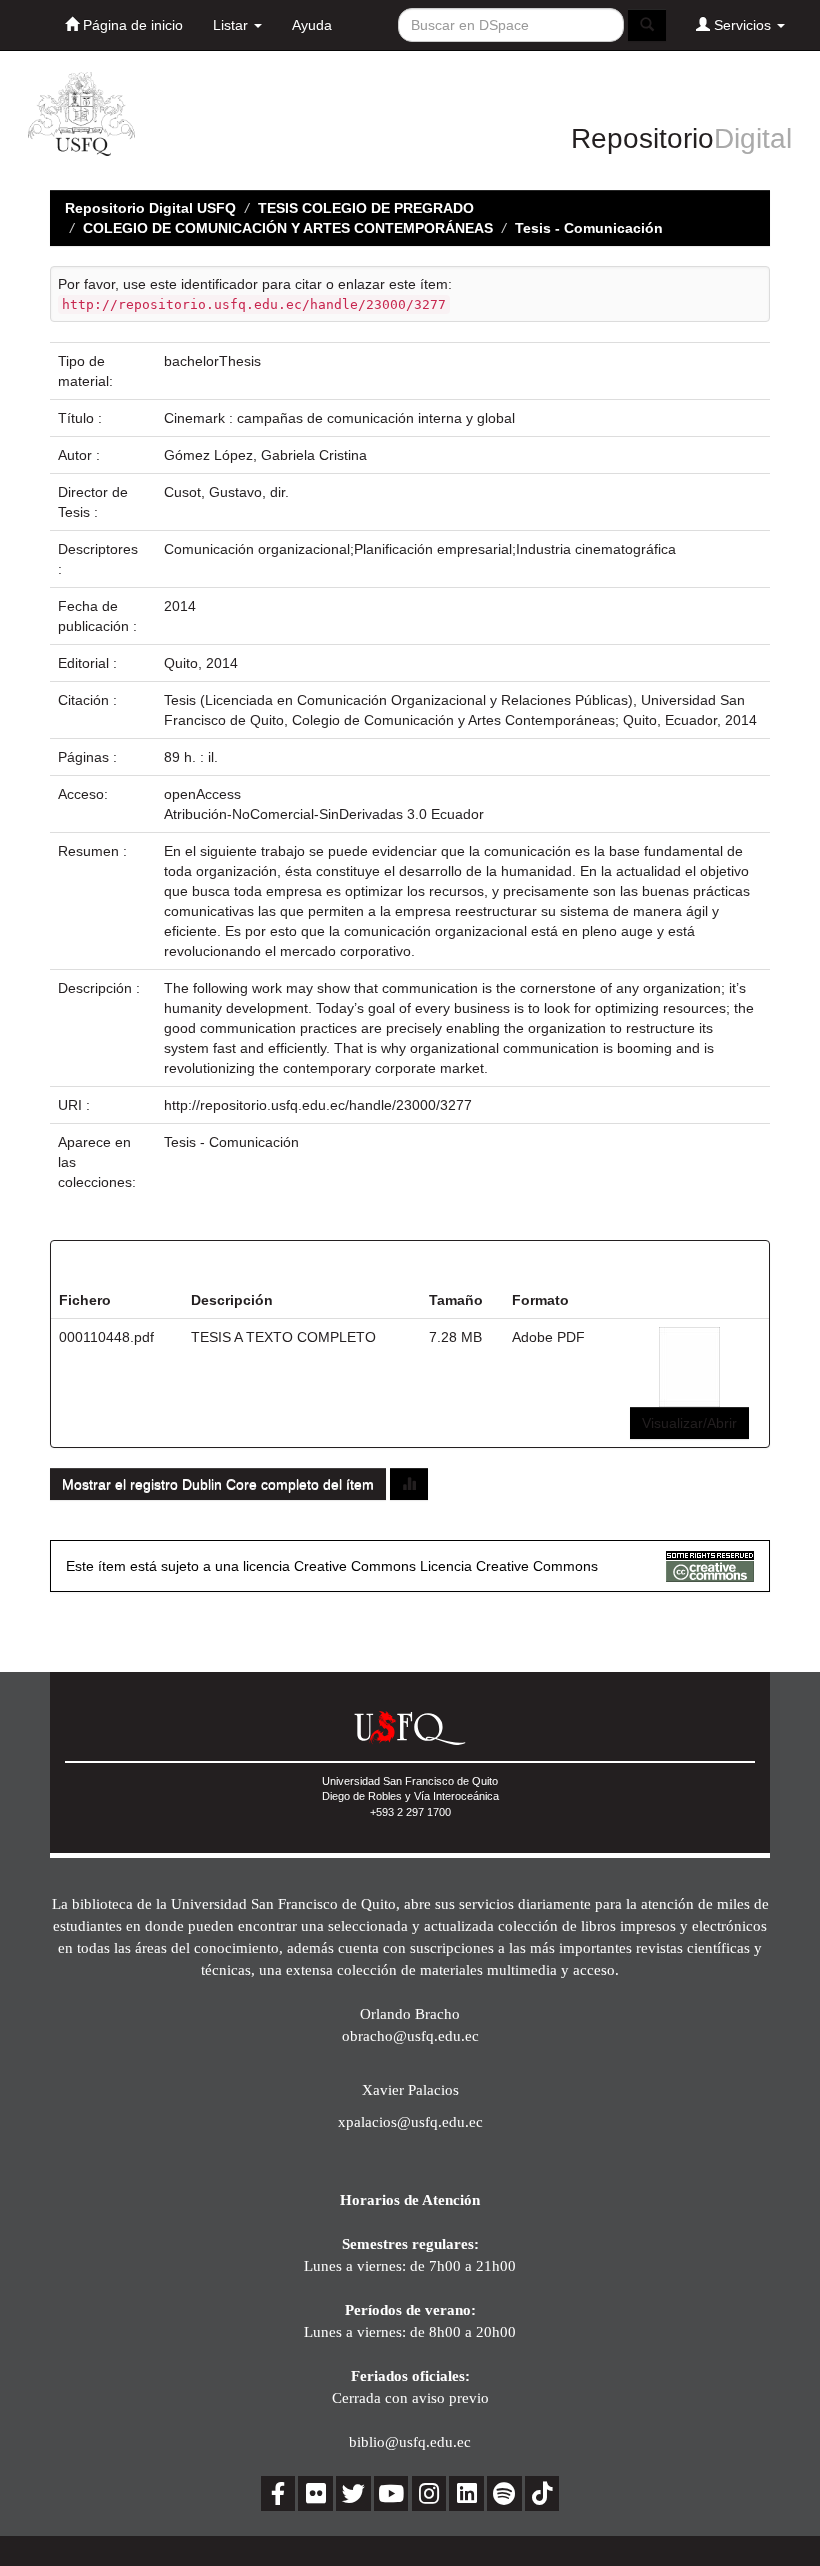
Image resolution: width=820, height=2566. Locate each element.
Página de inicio (131, 25)
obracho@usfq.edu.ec (410, 2035)
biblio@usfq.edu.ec (410, 2441)
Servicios (742, 25)
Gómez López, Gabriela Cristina (265, 455)
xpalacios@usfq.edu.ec (410, 2121)
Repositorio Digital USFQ (150, 208)
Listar (232, 25)
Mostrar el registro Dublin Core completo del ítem (218, 1484)
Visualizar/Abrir (689, 1423)
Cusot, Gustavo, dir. (226, 492)
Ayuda (312, 25)
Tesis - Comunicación (589, 228)
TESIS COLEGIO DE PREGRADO (366, 208)
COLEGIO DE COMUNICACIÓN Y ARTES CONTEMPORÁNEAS (288, 228)
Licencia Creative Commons (509, 1566)
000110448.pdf (106, 1337)
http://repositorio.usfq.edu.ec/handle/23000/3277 (318, 1105)
